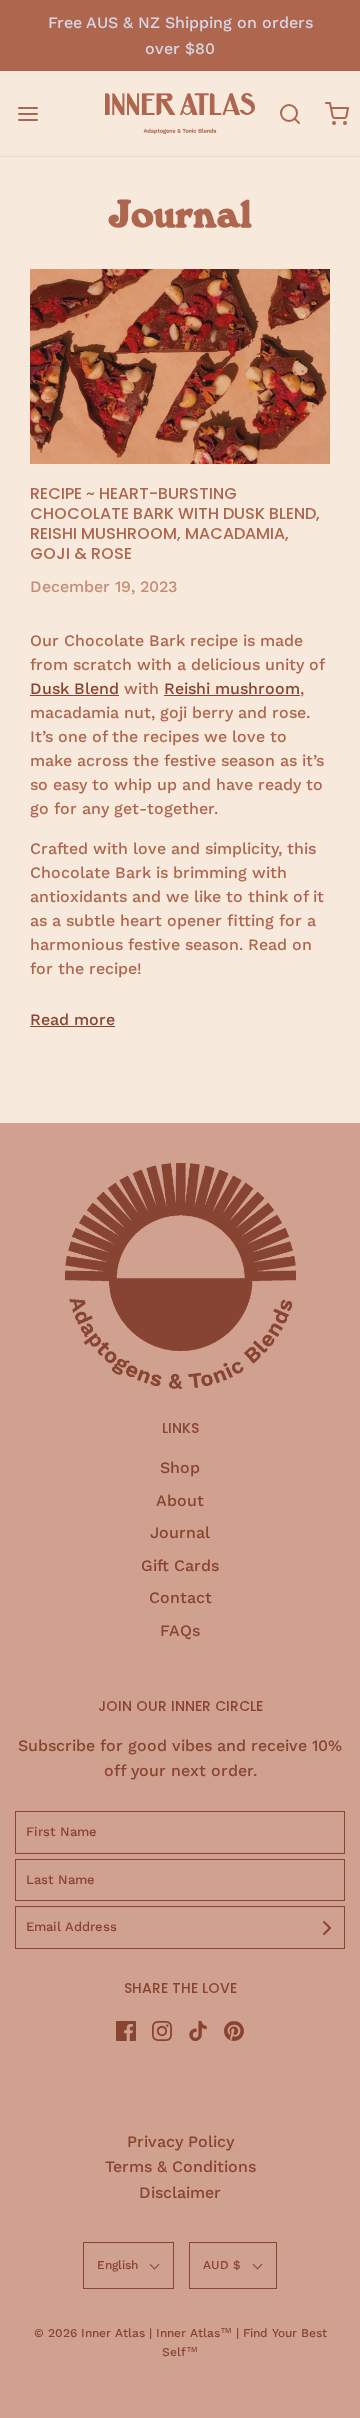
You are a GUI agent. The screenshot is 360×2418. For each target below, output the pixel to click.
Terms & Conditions (180, 2166)
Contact (180, 1597)
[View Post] (180, 366)
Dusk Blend (74, 688)
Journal (180, 1532)
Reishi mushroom (232, 688)
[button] (128, 2265)
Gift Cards (180, 1565)
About (180, 1500)
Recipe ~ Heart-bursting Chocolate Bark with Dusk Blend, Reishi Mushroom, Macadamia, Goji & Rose (175, 523)
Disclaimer (180, 2192)
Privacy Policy (180, 2141)
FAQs (180, 1630)
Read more (72, 1019)
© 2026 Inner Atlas (91, 2333)
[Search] (289, 113)
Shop (180, 1467)
